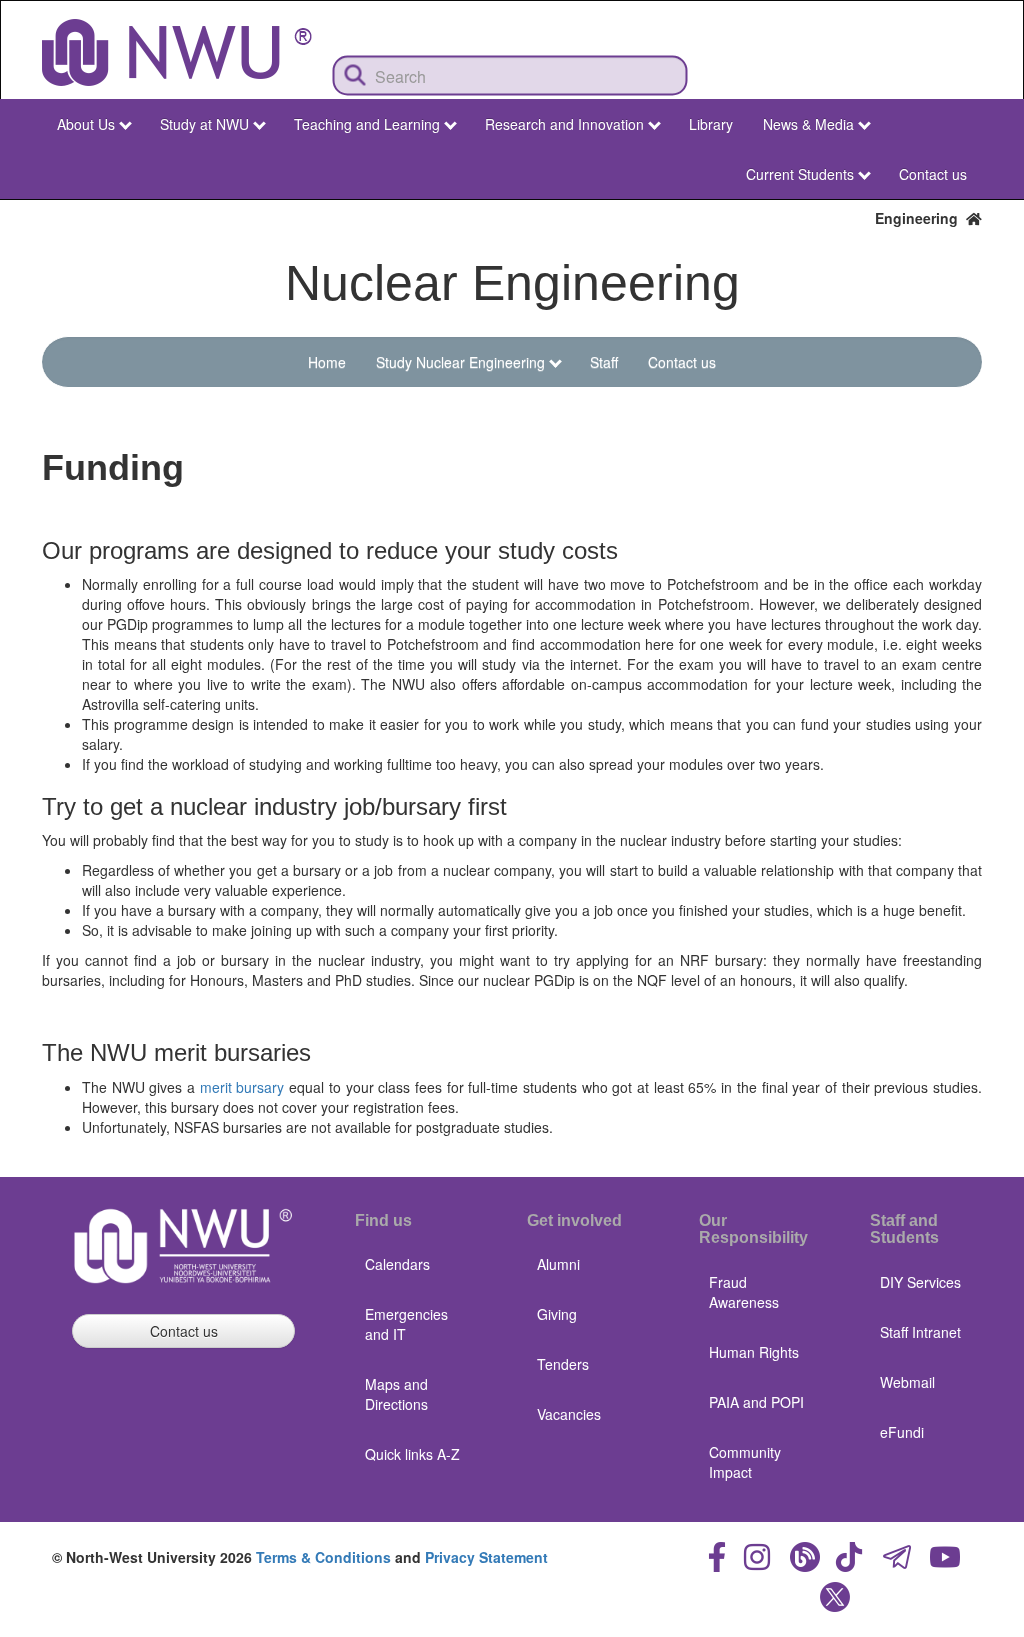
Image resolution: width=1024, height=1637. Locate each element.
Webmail (907, 1382)
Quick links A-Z (412, 1454)
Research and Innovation (564, 124)
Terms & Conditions (323, 1557)
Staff (604, 362)
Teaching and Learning (367, 124)
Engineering (920, 218)
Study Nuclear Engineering (460, 362)
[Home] (177, 52)
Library (711, 124)
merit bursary (242, 1087)
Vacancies (569, 1414)
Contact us (933, 174)
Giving (557, 1314)
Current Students (800, 174)
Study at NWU (204, 124)
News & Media (808, 124)
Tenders (563, 1364)
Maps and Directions (396, 1394)
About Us (86, 124)
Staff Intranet (920, 1332)
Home (327, 362)
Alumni (558, 1264)
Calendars (397, 1264)
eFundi (902, 1432)
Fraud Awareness (744, 1292)
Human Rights (754, 1352)
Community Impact (745, 1462)
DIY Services (920, 1282)
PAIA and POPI (756, 1402)
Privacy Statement (486, 1557)
